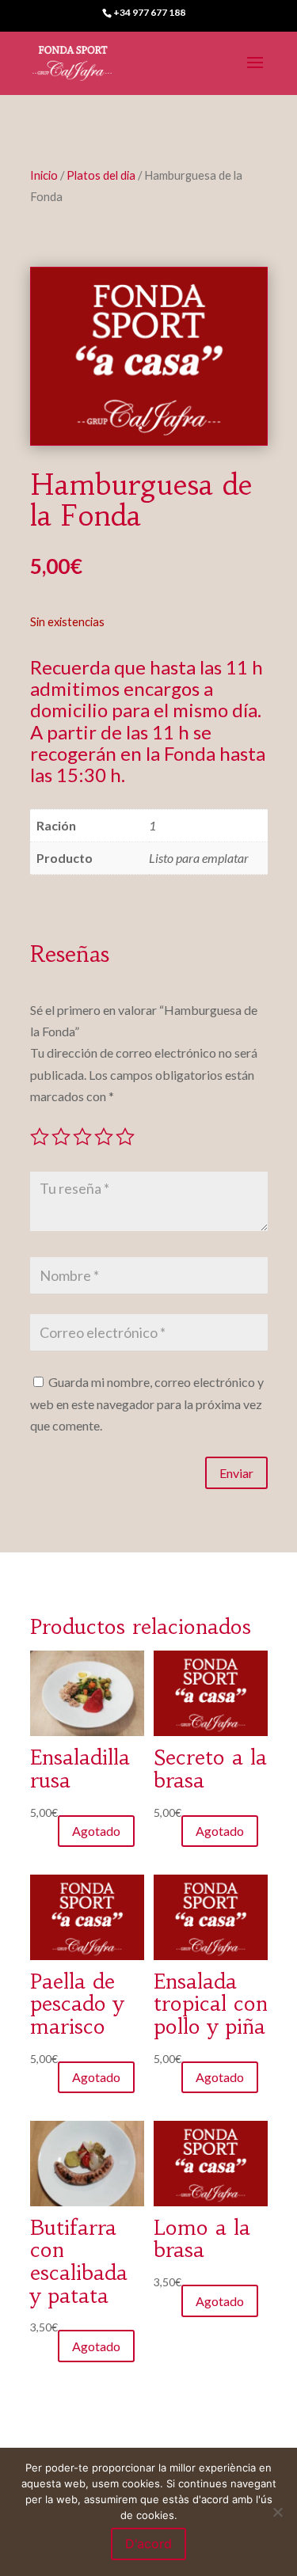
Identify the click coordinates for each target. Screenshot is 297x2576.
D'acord (148, 2544)
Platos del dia (101, 175)
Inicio (44, 175)
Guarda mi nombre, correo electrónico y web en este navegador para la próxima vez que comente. (147, 1403)
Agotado (96, 1831)
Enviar (236, 1473)
